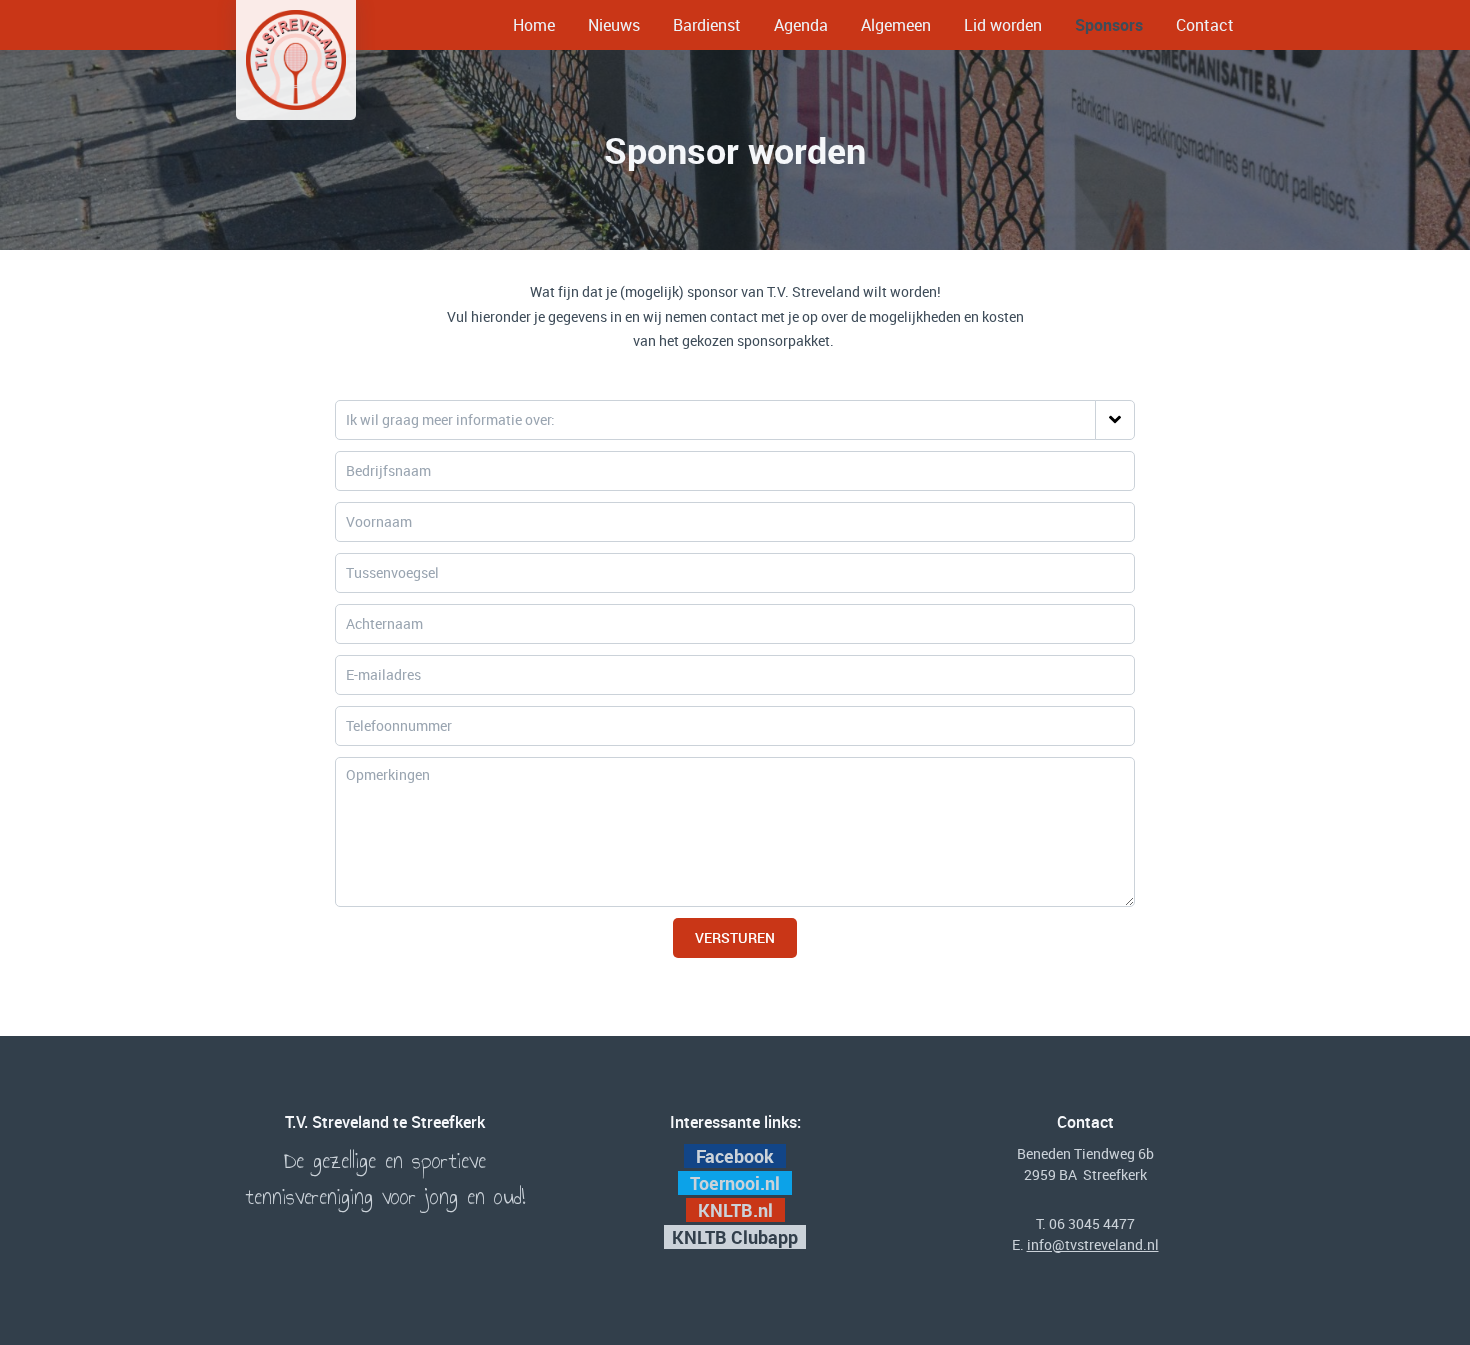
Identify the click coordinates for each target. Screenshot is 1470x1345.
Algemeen (896, 25)
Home (534, 25)
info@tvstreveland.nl (1093, 1244)
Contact (1205, 25)
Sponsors (1109, 25)
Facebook (735, 1156)
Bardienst (707, 25)
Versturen (735, 937)
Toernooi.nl (737, 1183)
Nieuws (614, 25)
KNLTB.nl (737, 1210)
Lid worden (1003, 25)
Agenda (801, 25)
